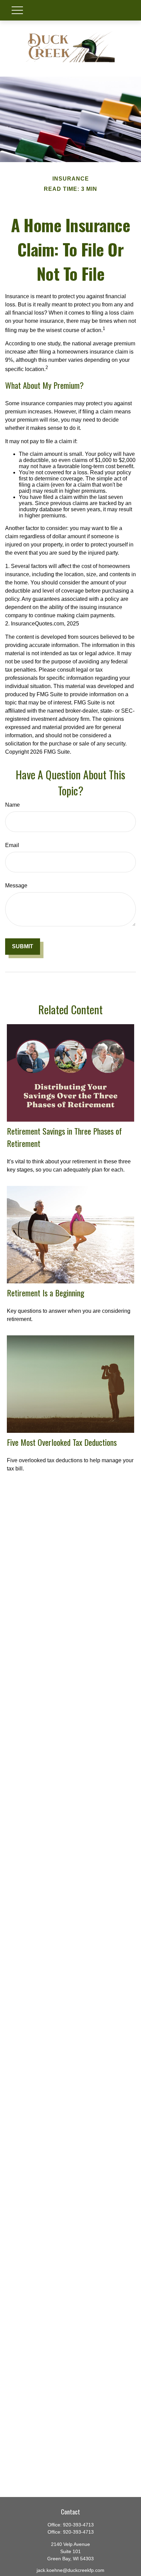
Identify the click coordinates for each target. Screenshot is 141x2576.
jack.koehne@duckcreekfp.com (70, 2570)
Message (16, 886)
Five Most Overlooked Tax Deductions (62, 1442)
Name (12, 805)
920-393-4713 (78, 2525)
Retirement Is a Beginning (46, 1293)
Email (12, 845)
